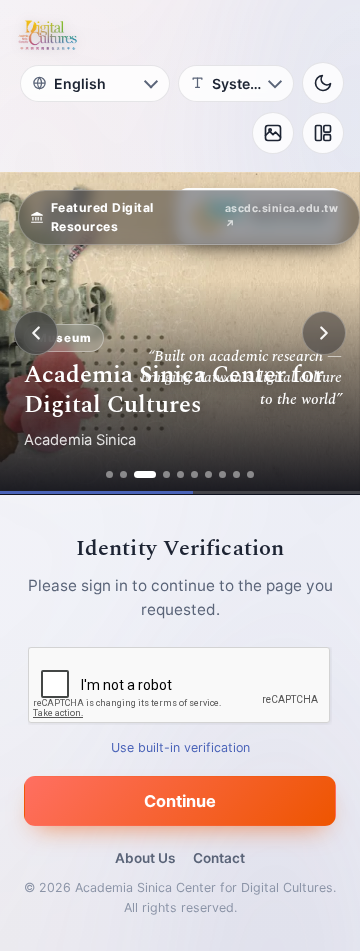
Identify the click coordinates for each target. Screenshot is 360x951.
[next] (324, 333)
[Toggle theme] (323, 83)
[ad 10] (250, 474)
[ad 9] (236, 474)
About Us (145, 858)
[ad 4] (166, 474)
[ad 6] (194, 474)
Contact (219, 858)
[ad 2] (123, 474)
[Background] (273, 133)
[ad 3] (145, 474)
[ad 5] (180, 474)
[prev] (36, 333)
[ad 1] (109, 474)
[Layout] (323, 133)
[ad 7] (208, 474)
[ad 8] (222, 474)
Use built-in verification (180, 747)
